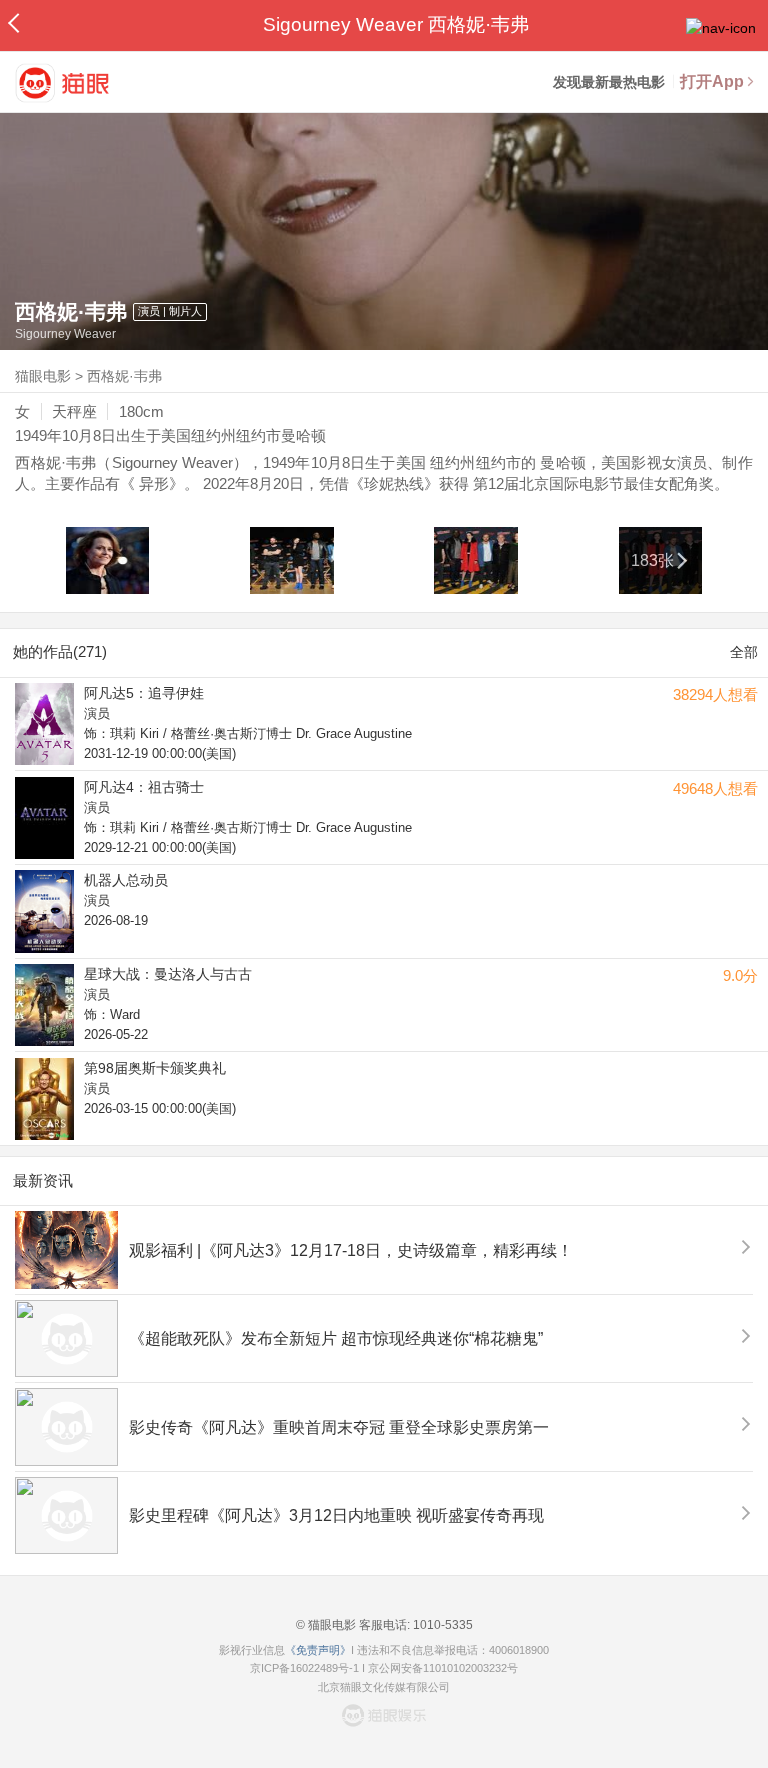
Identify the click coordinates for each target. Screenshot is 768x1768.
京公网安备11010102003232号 (443, 1668)
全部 (744, 652)
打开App (712, 81)
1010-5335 (441, 1625)
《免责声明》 (318, 1650)
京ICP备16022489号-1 (304, 1668)
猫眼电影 (43, 376)
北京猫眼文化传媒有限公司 (384, 1687)
